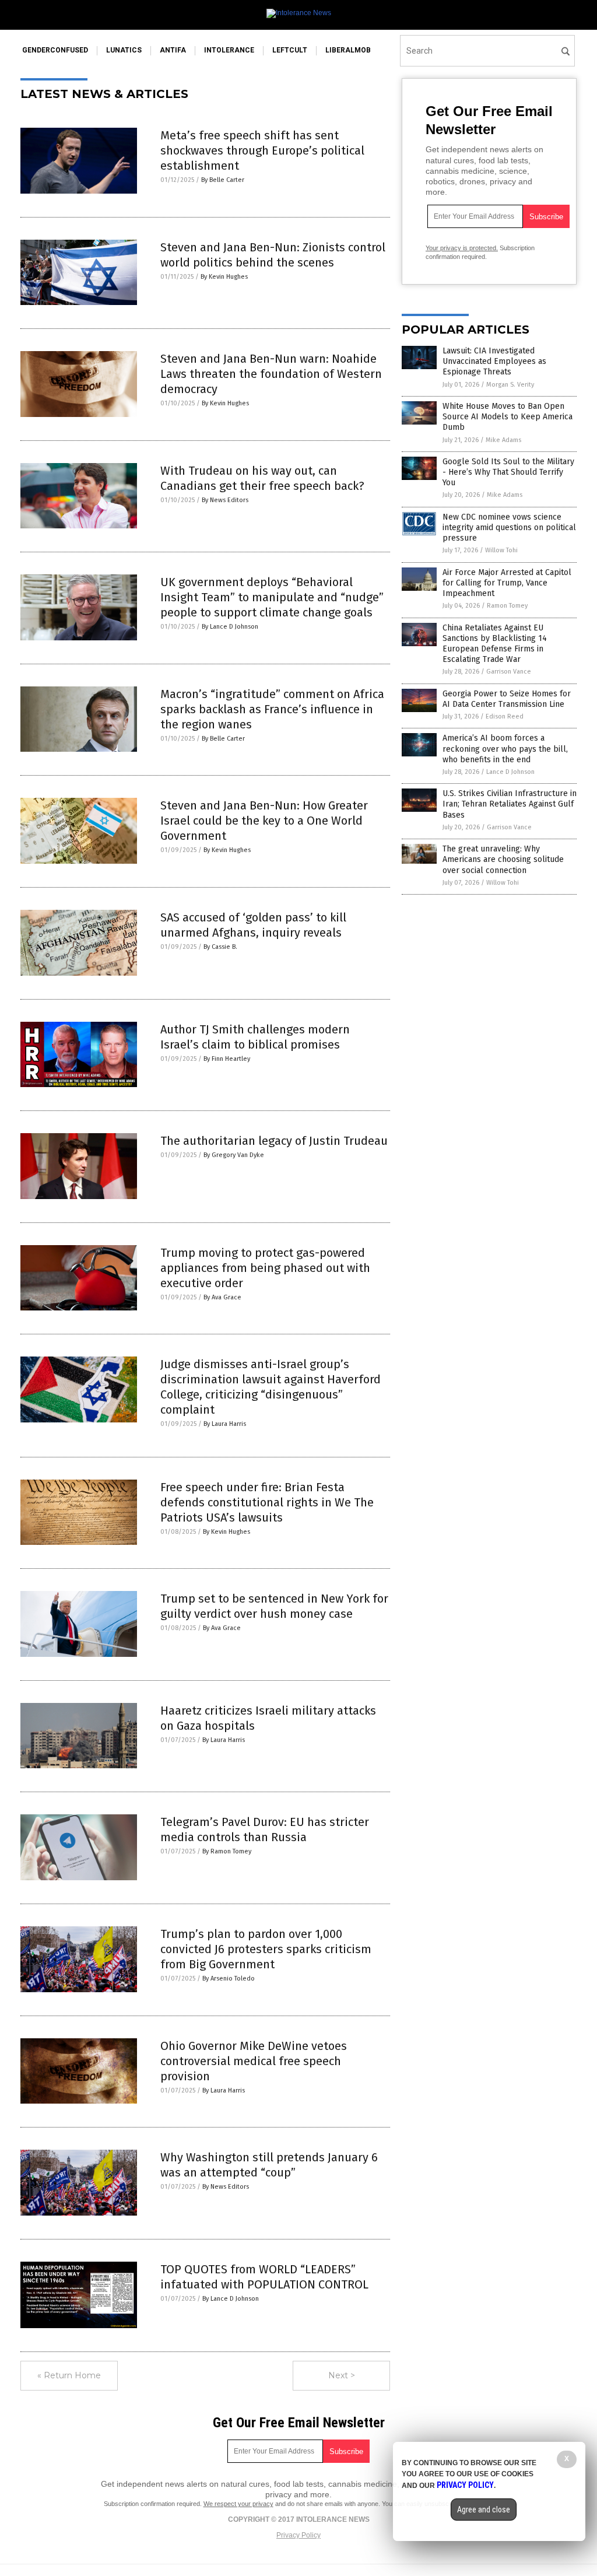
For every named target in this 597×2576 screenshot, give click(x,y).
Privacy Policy (298, 2535)
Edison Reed (505, 716)
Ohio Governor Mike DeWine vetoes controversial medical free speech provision (254, 2061)
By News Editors (225, 500)
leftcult (290, 50)
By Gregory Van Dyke (234, 1155)
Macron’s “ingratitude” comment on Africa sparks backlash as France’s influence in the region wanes (272, 709)
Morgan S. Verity (510, 385)
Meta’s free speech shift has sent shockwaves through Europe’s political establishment (262, 150)
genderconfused (55, 50)
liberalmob (348, 50)
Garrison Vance (509, 672)
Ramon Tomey (507, 606)
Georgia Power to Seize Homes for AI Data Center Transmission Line (507, 699)
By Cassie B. (220, 947)
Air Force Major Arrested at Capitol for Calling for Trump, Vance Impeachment (507, 583)
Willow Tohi (501, 550)
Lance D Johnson (510, 772)
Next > (342, 2375)
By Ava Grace (222, 1297)
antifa (173, 50)
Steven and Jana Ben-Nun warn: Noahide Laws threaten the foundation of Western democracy (271, 374)
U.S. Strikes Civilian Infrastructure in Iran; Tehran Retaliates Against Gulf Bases (510, 804)
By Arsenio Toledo (229, 1979)
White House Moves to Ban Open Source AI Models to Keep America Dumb (508, 417)
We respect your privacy (238, 2504)
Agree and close (484, 2510)
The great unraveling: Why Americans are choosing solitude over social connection (503, 859)
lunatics (124, 50)
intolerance (229, 50)
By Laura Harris (225, 1424)
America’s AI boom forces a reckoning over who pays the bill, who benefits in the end (505, 749)
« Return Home (69, 2375)
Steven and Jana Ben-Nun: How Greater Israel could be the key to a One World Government (264, 821)
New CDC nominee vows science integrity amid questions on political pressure (509, 528)
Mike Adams (503, 440)
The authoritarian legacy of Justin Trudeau (274, 1141)
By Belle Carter (223, 180)
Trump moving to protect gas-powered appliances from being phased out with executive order (265, 1268)
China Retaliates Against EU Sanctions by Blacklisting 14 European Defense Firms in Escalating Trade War (495, 644)
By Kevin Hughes (224, 277)
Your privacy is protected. (462, 248)
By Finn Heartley (227, 1059)
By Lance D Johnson (230, 627)
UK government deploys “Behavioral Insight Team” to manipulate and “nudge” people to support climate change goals (272, 597)
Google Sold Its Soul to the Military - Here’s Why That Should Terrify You (508, 472)
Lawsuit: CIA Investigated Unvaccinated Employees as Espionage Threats (494, 361)
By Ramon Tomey (227, 1851)
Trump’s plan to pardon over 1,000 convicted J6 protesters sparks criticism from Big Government (266, 1949)
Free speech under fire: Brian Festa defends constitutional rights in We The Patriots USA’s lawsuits (267, 1502)
